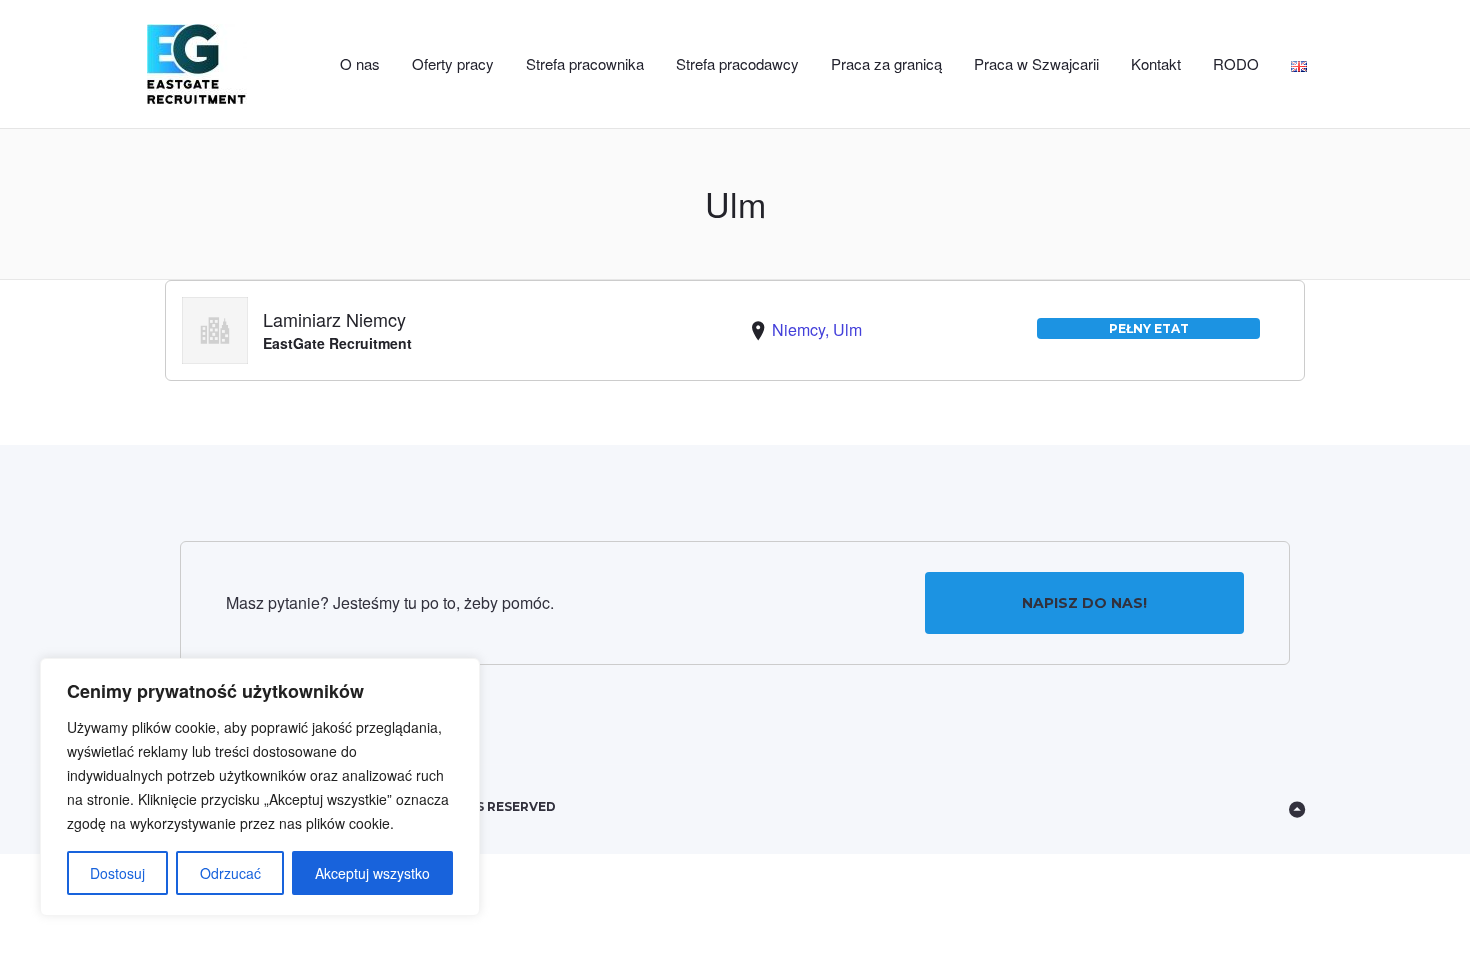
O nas (360, 63)
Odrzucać (230, 873)
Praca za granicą (886, 63)
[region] (260, 787)
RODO (1236, 63)
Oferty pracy (453, 63)
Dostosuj (117, 873)
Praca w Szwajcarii (1036, 63)
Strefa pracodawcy (737, 63)
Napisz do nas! (1084, 603)
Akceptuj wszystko (372, 873)
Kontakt (1156, 63)
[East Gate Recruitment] (217, 64)
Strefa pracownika (585, 63)
